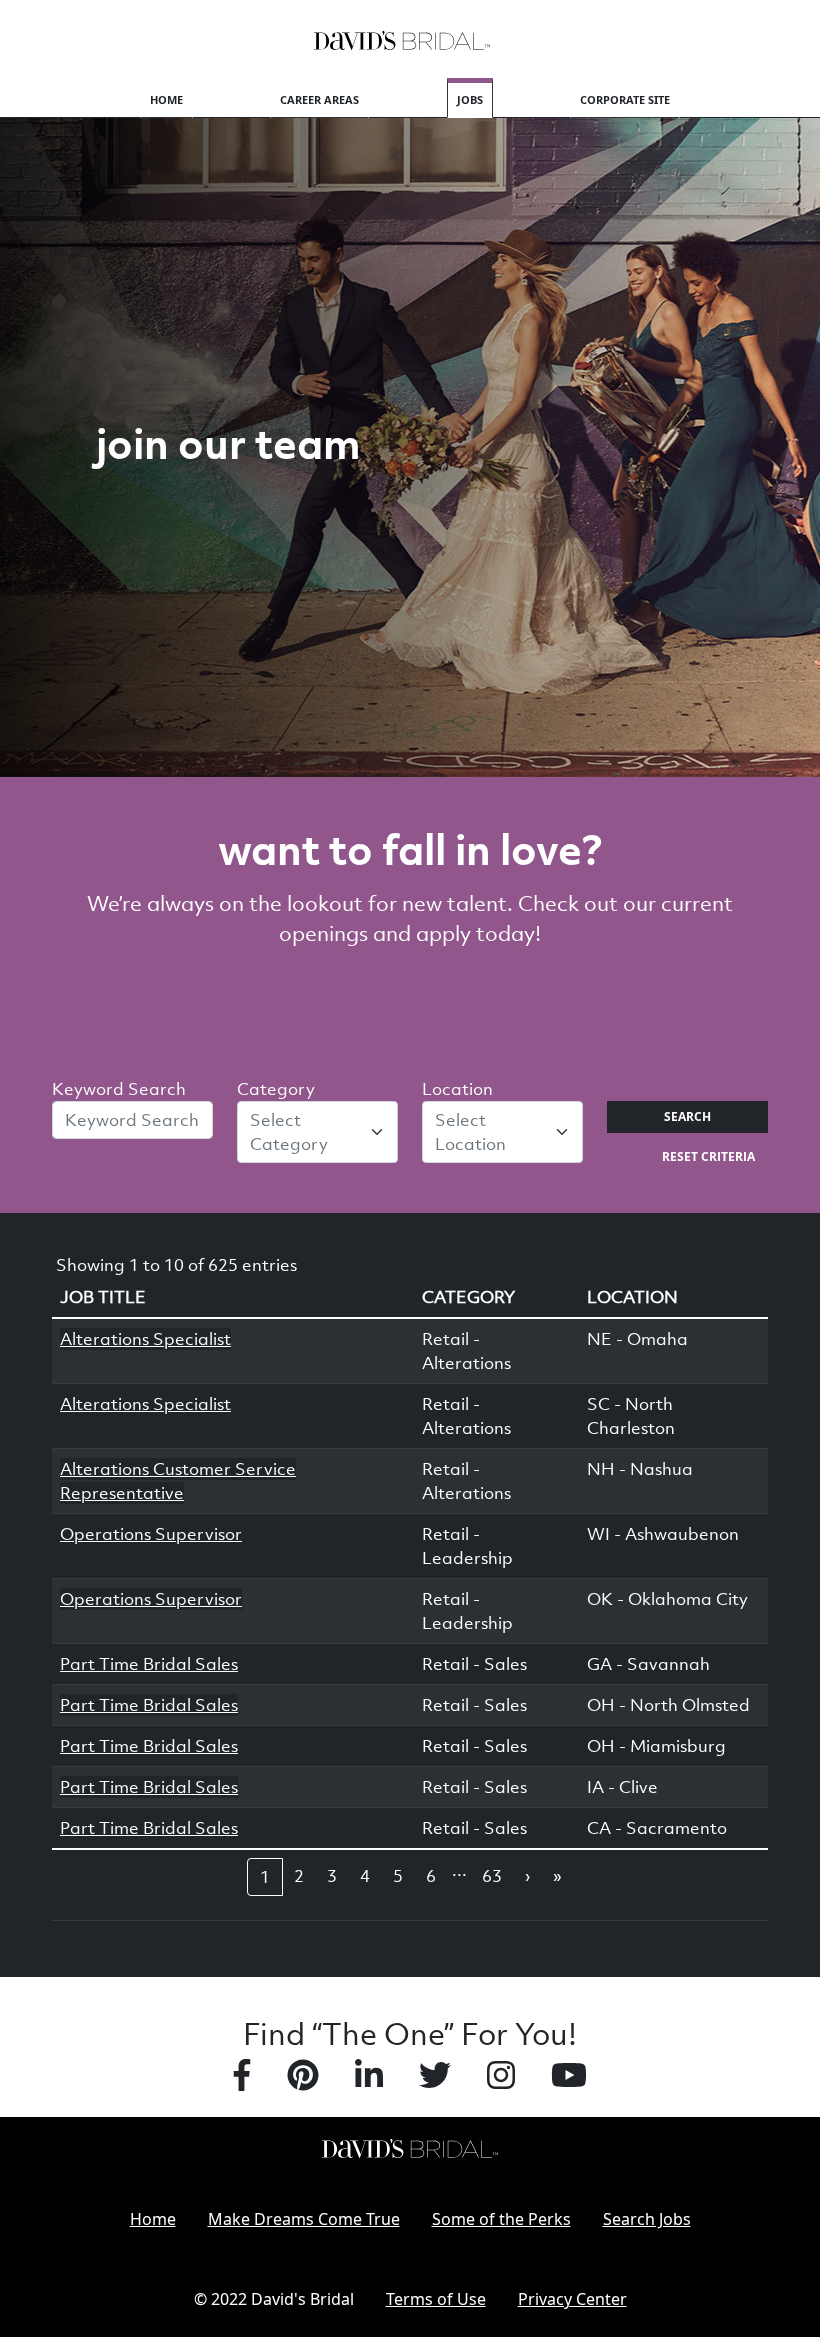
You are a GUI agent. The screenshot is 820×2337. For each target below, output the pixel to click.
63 (492, 1876)
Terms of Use (436, 2299)
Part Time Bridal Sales (149, 1664)
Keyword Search (119, 1089)
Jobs (470, 99)
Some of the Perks (501, 2219)
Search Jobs (647, 2219)
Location (457, 1089)
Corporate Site (625, 99)
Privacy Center (572, 2299)
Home (166, 99)
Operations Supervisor (151, 1534)
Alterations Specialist (145, 1339)
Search (687, 1116)
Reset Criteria (708, 1156)
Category (276, 1089)
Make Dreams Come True (304, 2219)
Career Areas (319, 99)
